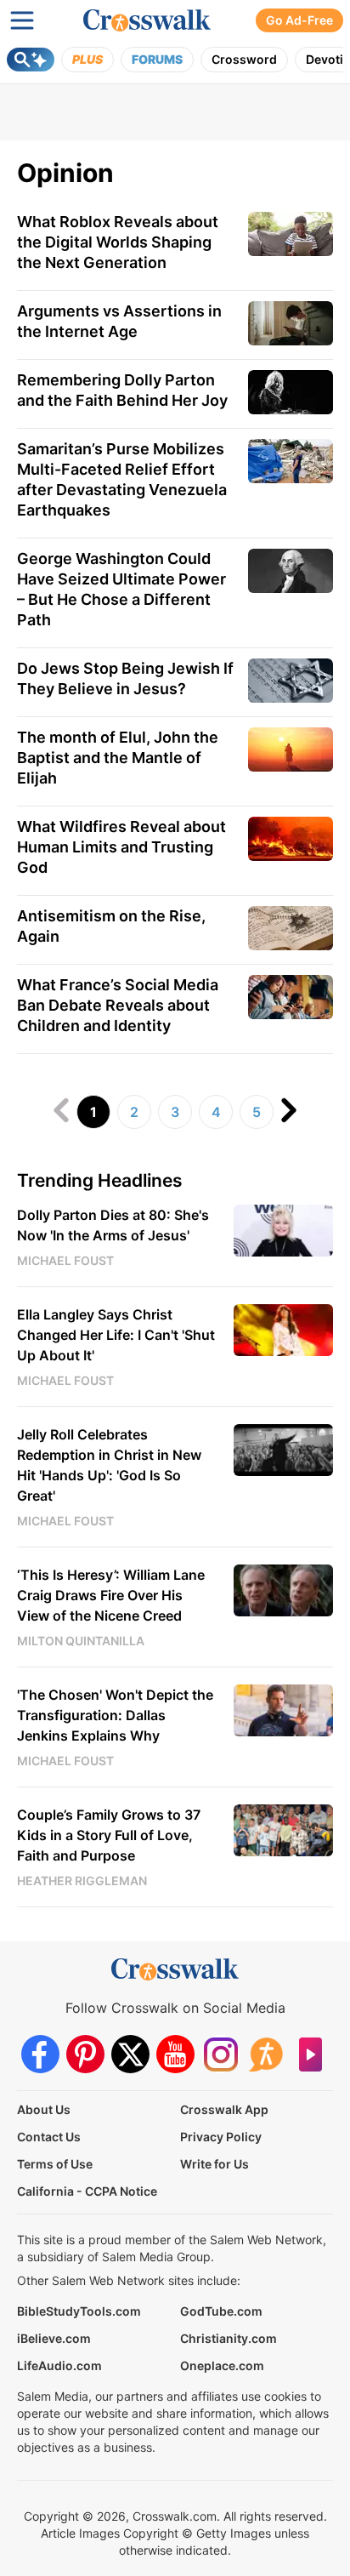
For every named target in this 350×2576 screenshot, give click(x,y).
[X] (130, 2054)
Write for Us (215, 2164)
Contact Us (49, 2137)
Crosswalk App (224, 2109)
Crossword (244, 59)
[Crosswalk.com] (147, 20)
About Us (44, 2109)
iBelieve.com (54, 2338)
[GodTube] (310, 2054)
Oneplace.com (222, 2365)
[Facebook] (40, 2054)
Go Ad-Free (299, 20)
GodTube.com (221, 2311)
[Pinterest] (85, 2054)
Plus (87, 59)
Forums (157, 59)
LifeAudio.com (59, 2365)
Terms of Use (55, 2164)
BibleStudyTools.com (79, 2311)
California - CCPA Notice (87, 2191)
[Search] (31, 60)
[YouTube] (175, 2054)
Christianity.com (229, 2338)
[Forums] (265, 2054)
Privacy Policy (221, 2137)
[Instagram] (220, 2054)
